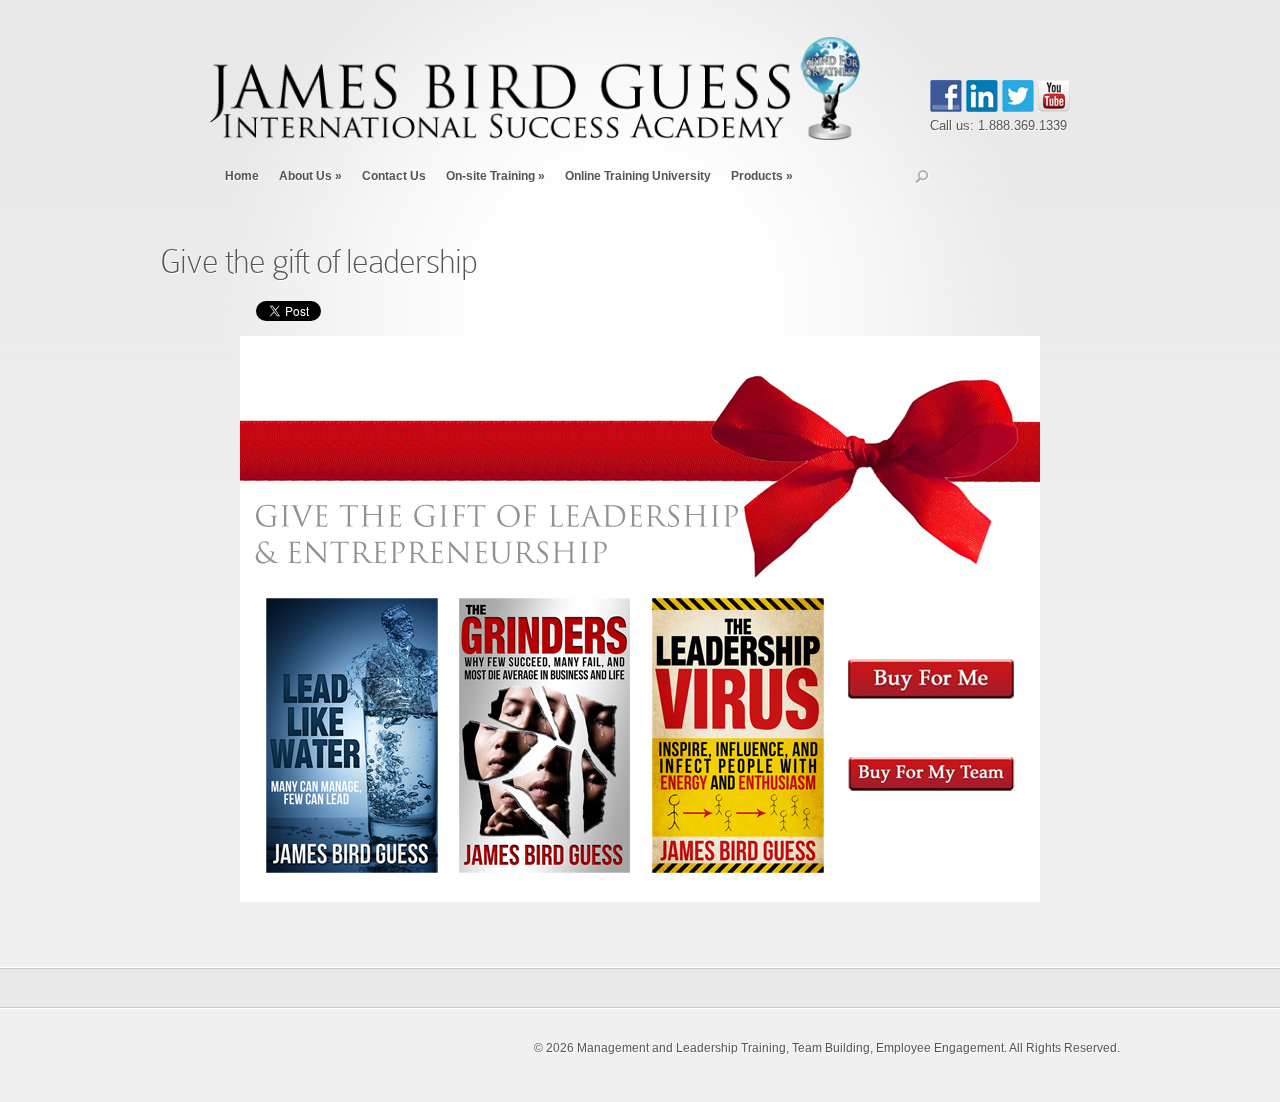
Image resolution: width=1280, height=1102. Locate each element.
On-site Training (495, 176)
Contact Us (394, 176)
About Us (310, 176)
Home (242, 176)
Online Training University (638, 176)
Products (762, 176)
